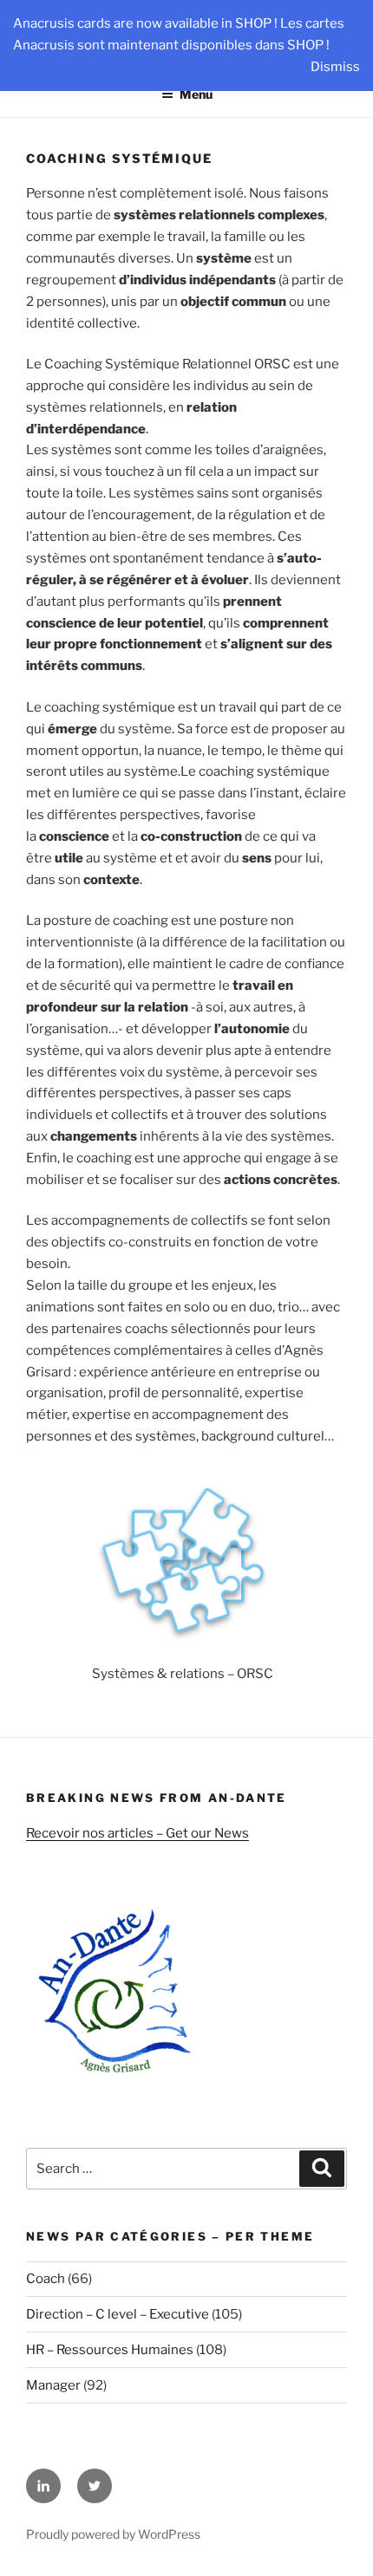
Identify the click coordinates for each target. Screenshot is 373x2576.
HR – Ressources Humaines (110, 2350)
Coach (46, 2279)
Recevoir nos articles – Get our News (137, 1833)
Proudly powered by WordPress (113, 2534)
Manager (53, 2385)
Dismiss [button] (335, 67)
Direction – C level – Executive (118, 2314)
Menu (196, 94)
